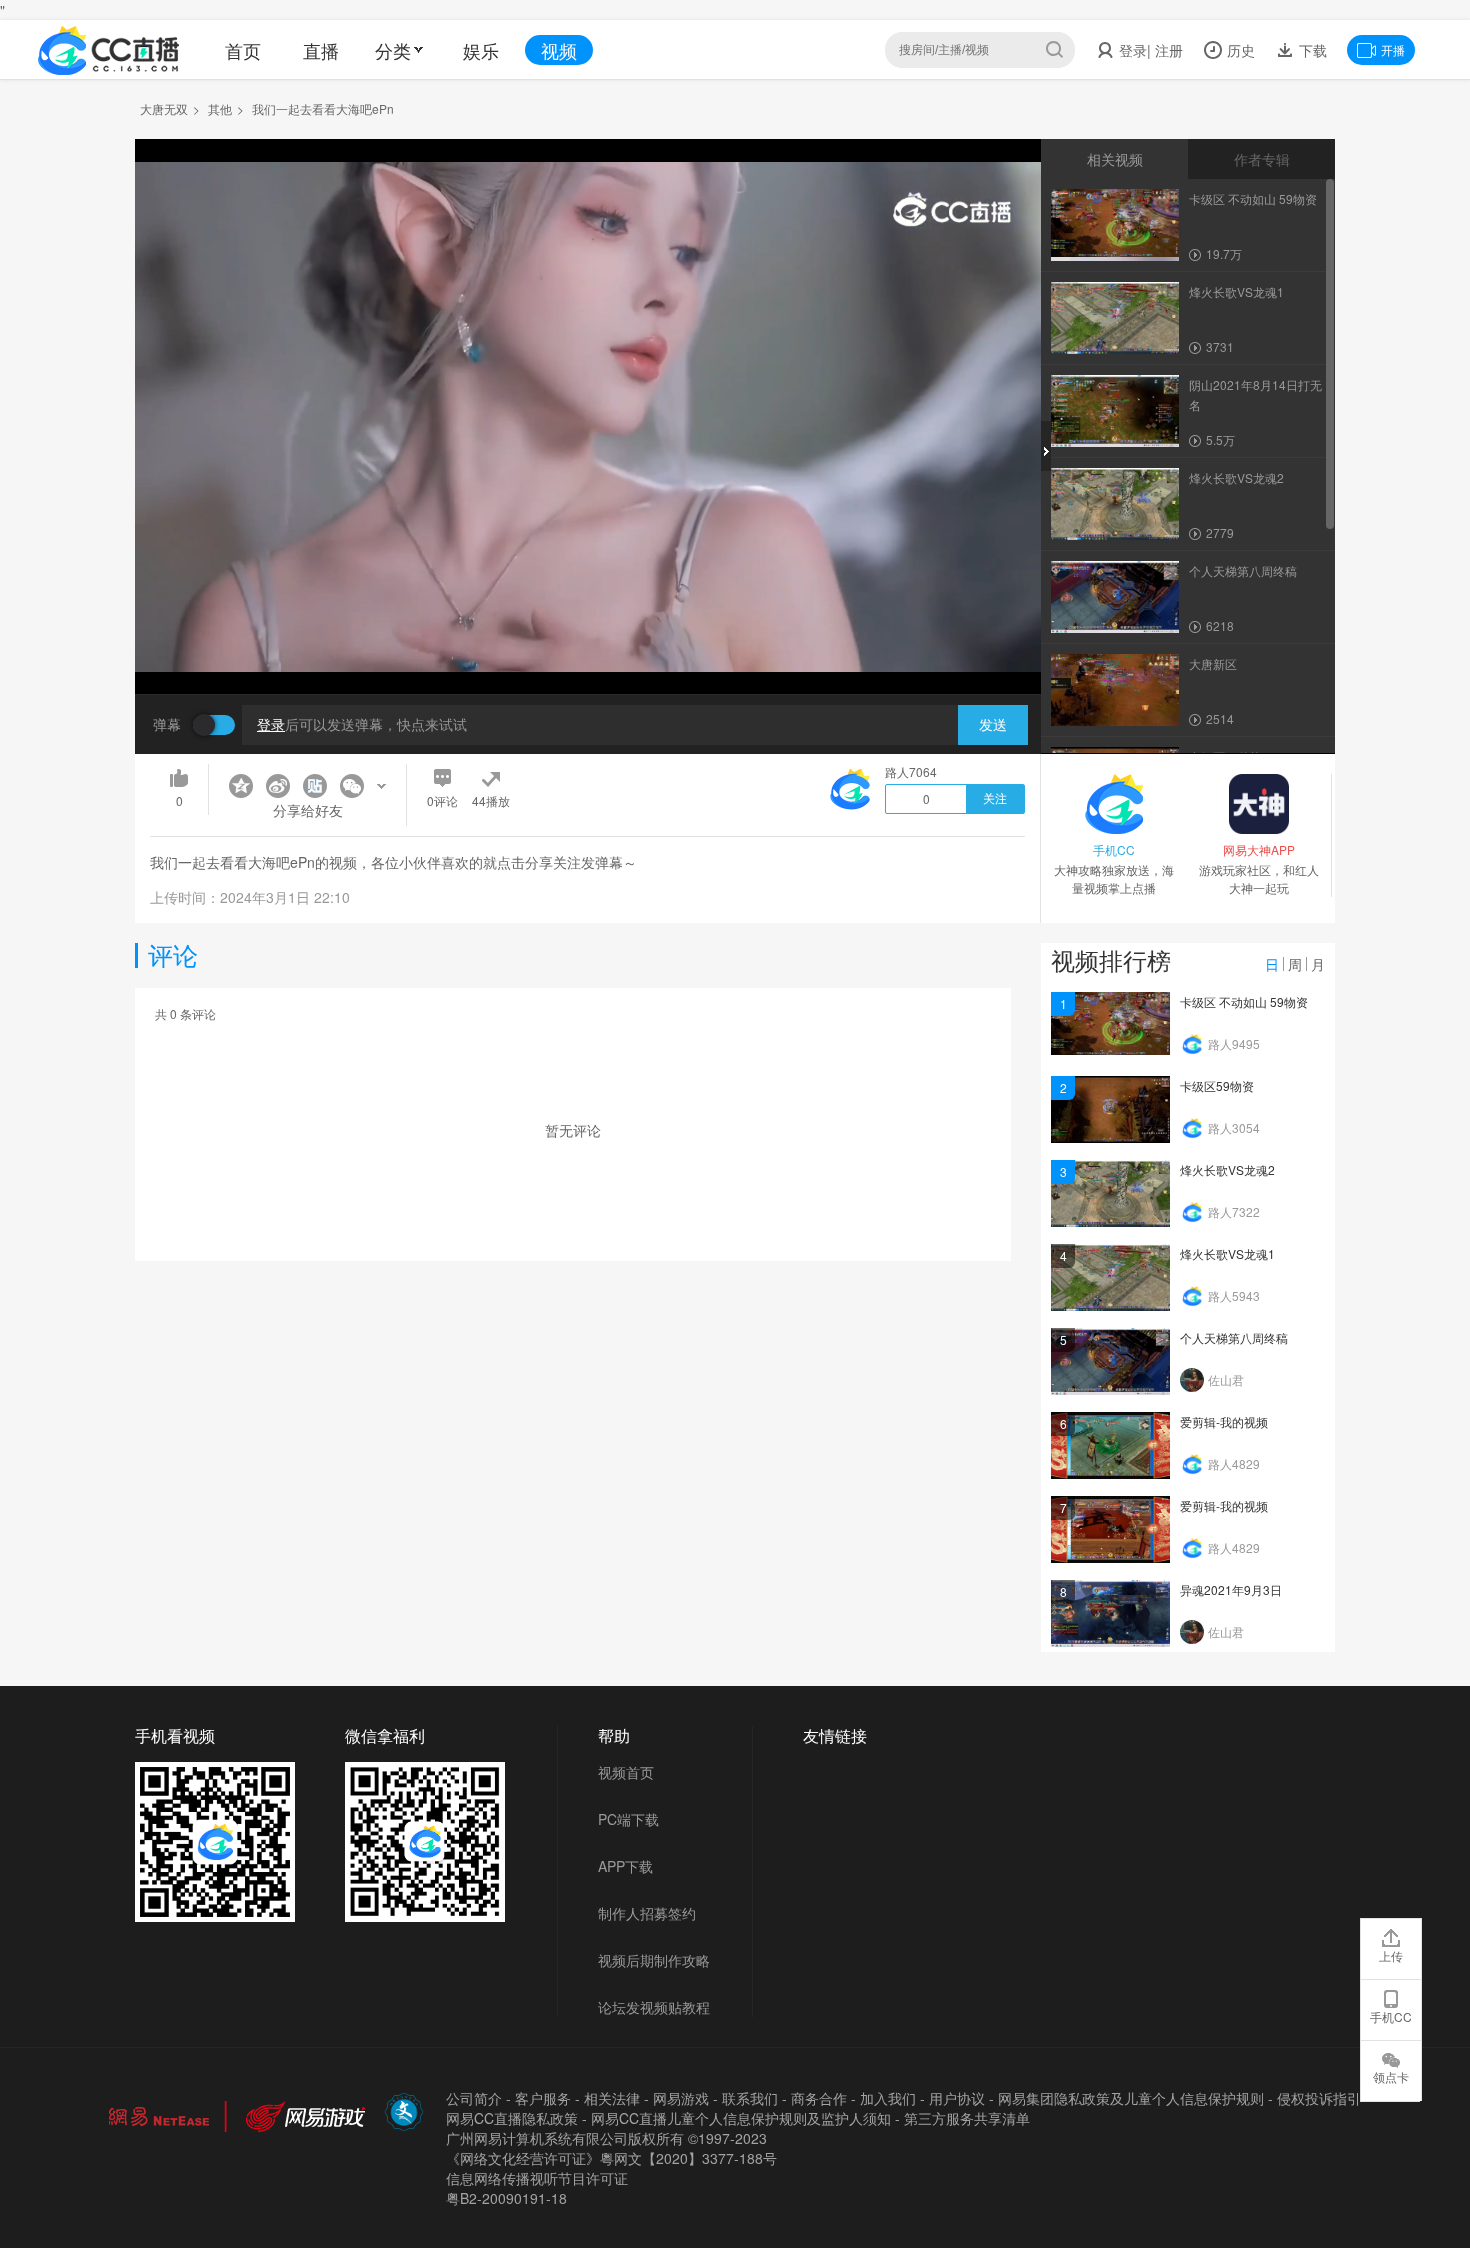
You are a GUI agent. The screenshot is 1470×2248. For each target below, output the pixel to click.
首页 (243, 50)
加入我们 (888, 2098)
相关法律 (612, 2098)
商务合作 (819, 2098)
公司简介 (474, 2098)
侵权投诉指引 (1319, 2098)
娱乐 (481, 50)
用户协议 (957, 2098)
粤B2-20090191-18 (506, 2198)
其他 (220, 108)
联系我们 (750, 2098)
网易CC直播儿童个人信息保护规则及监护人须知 (741, 2118)
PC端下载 (628, 1819)
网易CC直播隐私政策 (512, 2118)
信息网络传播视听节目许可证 (537, 2178)
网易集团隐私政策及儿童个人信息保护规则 (1131, 2098)
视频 (559, 50)
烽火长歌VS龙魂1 (1227, 1253)
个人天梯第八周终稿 (1234, 1337)
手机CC (1391, 2016)
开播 (1393, 49)
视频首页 (626, 1772)
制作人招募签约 (647, 1913)
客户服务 (543, 2098)
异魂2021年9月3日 (1231, 1589)
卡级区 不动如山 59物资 (1244, 1001)
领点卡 (1391, 2076)
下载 (1311, 50)
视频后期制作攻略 (654, 1960)
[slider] (588, 647)
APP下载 (625, 1866)
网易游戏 (681, 2098)
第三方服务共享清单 (967, 2118)
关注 (995, 799)
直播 (321, 50)
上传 (1391, 1955)
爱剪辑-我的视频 (1224, 1421)
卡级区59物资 (1217, 1085)
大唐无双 (164, 108)
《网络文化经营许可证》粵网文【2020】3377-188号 (611, 2158)
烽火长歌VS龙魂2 (1227, 1169)
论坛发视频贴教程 (654, 2007)
